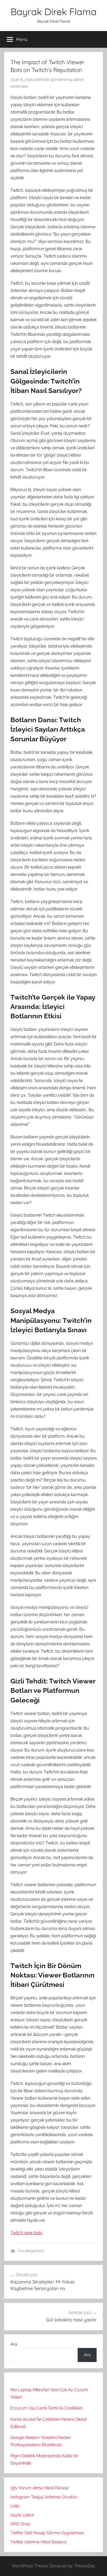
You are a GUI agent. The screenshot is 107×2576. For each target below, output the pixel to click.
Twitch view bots (26, 2233)
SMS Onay (20, 2524)
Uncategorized (31, 2251)
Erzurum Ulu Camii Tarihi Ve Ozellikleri (46, 2408)
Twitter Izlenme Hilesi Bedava (38, 2542)
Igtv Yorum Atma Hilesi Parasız (40, 2488)
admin (79, 80)
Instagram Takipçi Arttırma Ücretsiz (44, 2497)
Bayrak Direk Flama (54, 12)
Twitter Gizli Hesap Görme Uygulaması (47, 2533)
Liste (15, 2506)
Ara (14, 2344)
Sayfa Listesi (22, 2515)
